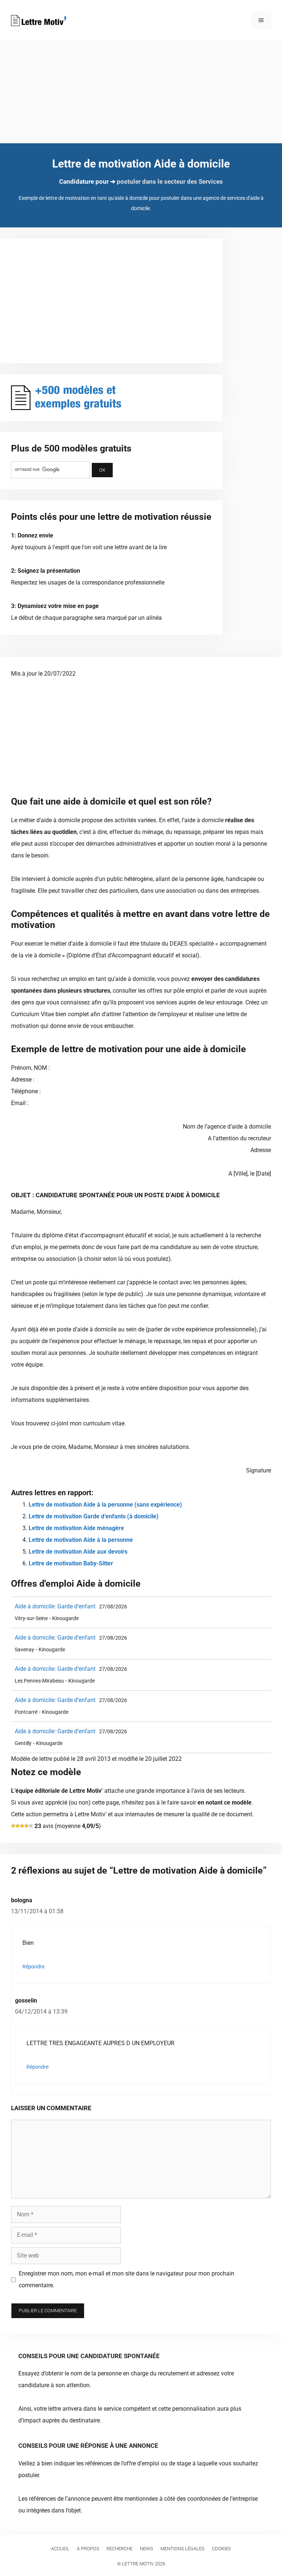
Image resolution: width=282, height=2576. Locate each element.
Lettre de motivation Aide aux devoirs (78, 1552)
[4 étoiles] (26, 1826)
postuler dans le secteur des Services (170, 181)
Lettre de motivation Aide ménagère (76, 1528)
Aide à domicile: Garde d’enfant (55, 1606)
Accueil (60, 2549)
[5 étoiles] (31, 1826)
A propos (88, 2549)
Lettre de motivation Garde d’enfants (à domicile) (94, 1516)
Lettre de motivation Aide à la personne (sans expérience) (105, 1505)
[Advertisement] (141, 92)
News (147, 2549)
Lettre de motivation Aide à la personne (81, 1540)
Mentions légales (182, 2549)
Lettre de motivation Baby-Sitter (71, 1563)
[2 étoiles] (18, 1826)
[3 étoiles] (22, 1826)
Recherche (120, 2549)
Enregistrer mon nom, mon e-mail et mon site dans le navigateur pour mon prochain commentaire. (126, 2279)
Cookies (221, 2549)
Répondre (33, 1967)
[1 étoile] (13, 1826)
